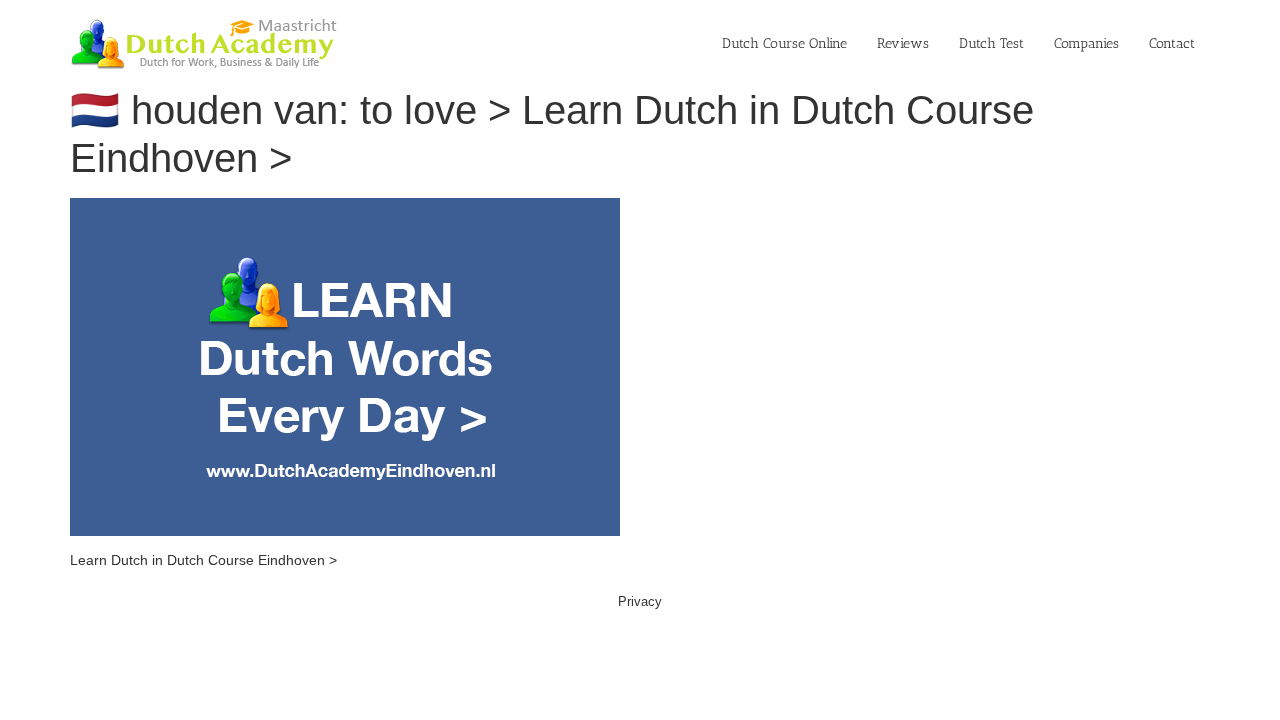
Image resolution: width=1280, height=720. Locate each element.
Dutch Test (991, 43)
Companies (1086, 43)
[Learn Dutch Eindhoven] (345, 208)
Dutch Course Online (784, 43)
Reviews (903, 43)
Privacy (640, 601)
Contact (1172, 43)
